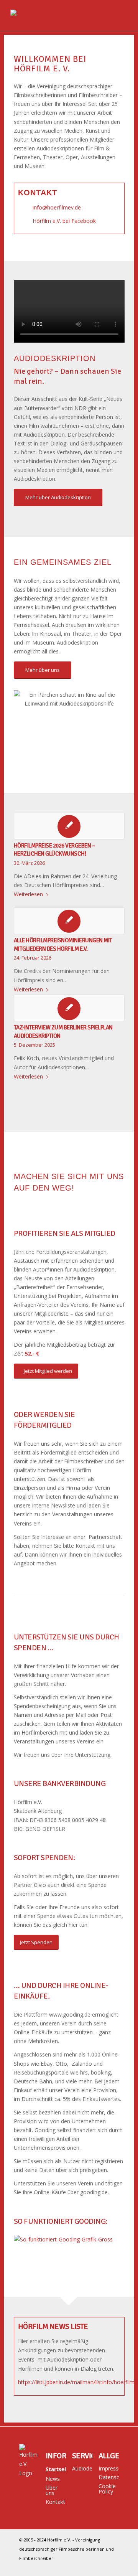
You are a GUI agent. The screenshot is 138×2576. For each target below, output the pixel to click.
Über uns (52, 2490)
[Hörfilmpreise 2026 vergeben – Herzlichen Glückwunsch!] (69, 826)
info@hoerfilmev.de (57, 207)
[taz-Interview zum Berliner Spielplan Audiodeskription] (69, 1008)
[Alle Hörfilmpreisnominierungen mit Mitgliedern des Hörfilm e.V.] (69, 921)
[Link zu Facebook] (113, 2566)
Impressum (109, 2468)
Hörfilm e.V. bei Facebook (64, 221)
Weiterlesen (28, 894)
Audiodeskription (82, 2468)
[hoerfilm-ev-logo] (57, 15)
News (53, 2479)
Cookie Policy (107, 2489)
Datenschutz (109, 2477)
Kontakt (55, 2502)
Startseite (56, 2469)
